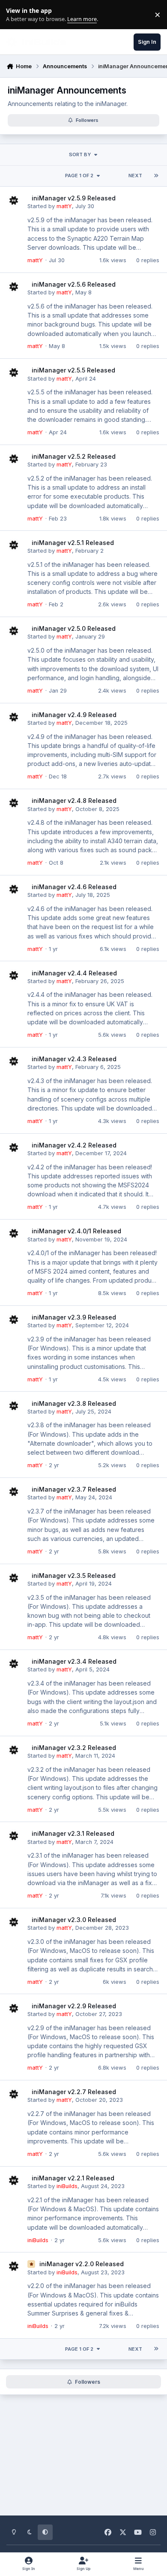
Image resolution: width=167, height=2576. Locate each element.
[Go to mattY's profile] (14, 200)
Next (135, 176)
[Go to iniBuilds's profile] (14, 2180)
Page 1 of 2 (79, 176)
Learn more (16, 15)
